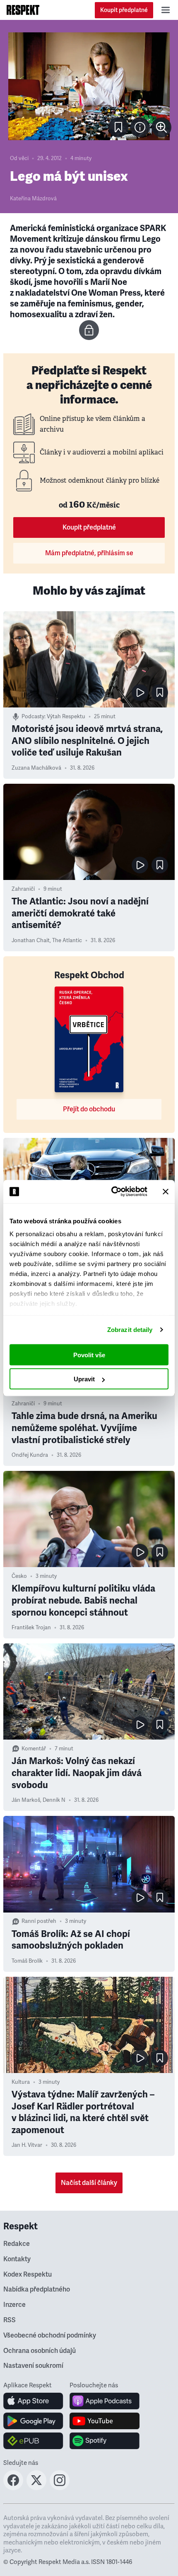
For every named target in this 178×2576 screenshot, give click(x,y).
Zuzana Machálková (36, 768)
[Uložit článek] (118, 127)
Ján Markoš (26, 1800)
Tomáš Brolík (27, 1961)
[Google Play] (33, 2421)
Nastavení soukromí (33, 2366)
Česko (19, 1576)
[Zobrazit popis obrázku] (140, 127)
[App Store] (33, 2401)
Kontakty (17, 2259)
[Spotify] (105, 2441)
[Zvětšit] (89, 86)
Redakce (17, 2244)
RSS (10, 2320)
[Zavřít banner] (166, 1191)
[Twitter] (36, 2488)
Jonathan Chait (31, 940)
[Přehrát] (140, 693)
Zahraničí (23, 889)
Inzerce (14, 2305)
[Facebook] (13, 2488)
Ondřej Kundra (30, 1455)
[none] (161, 127)
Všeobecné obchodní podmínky (50, 2335)
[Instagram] (60, 2488)
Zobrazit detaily (130, 1330)
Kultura (21, 2082)
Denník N (54, 1800)
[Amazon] (33, 2441)
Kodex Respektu (28, 2275)
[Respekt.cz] (23, 10)
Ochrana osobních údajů (40, 2351)
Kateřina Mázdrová (33, 199)
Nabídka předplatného (37, 2289)
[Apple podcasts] (105, 2401)
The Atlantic (67, 940)
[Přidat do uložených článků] (160, 693)
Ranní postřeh (39, 1921)
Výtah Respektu (66, 717)
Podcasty (33, 717)
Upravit (84, 1379)
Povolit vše (89, 1355)
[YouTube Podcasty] (105, 2421)
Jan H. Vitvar (27, 2145)
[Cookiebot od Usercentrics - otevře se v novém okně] (112, 1192)
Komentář (34, 1749)
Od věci (19, 158)
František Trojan (31, 1628)
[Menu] (166, 10)
